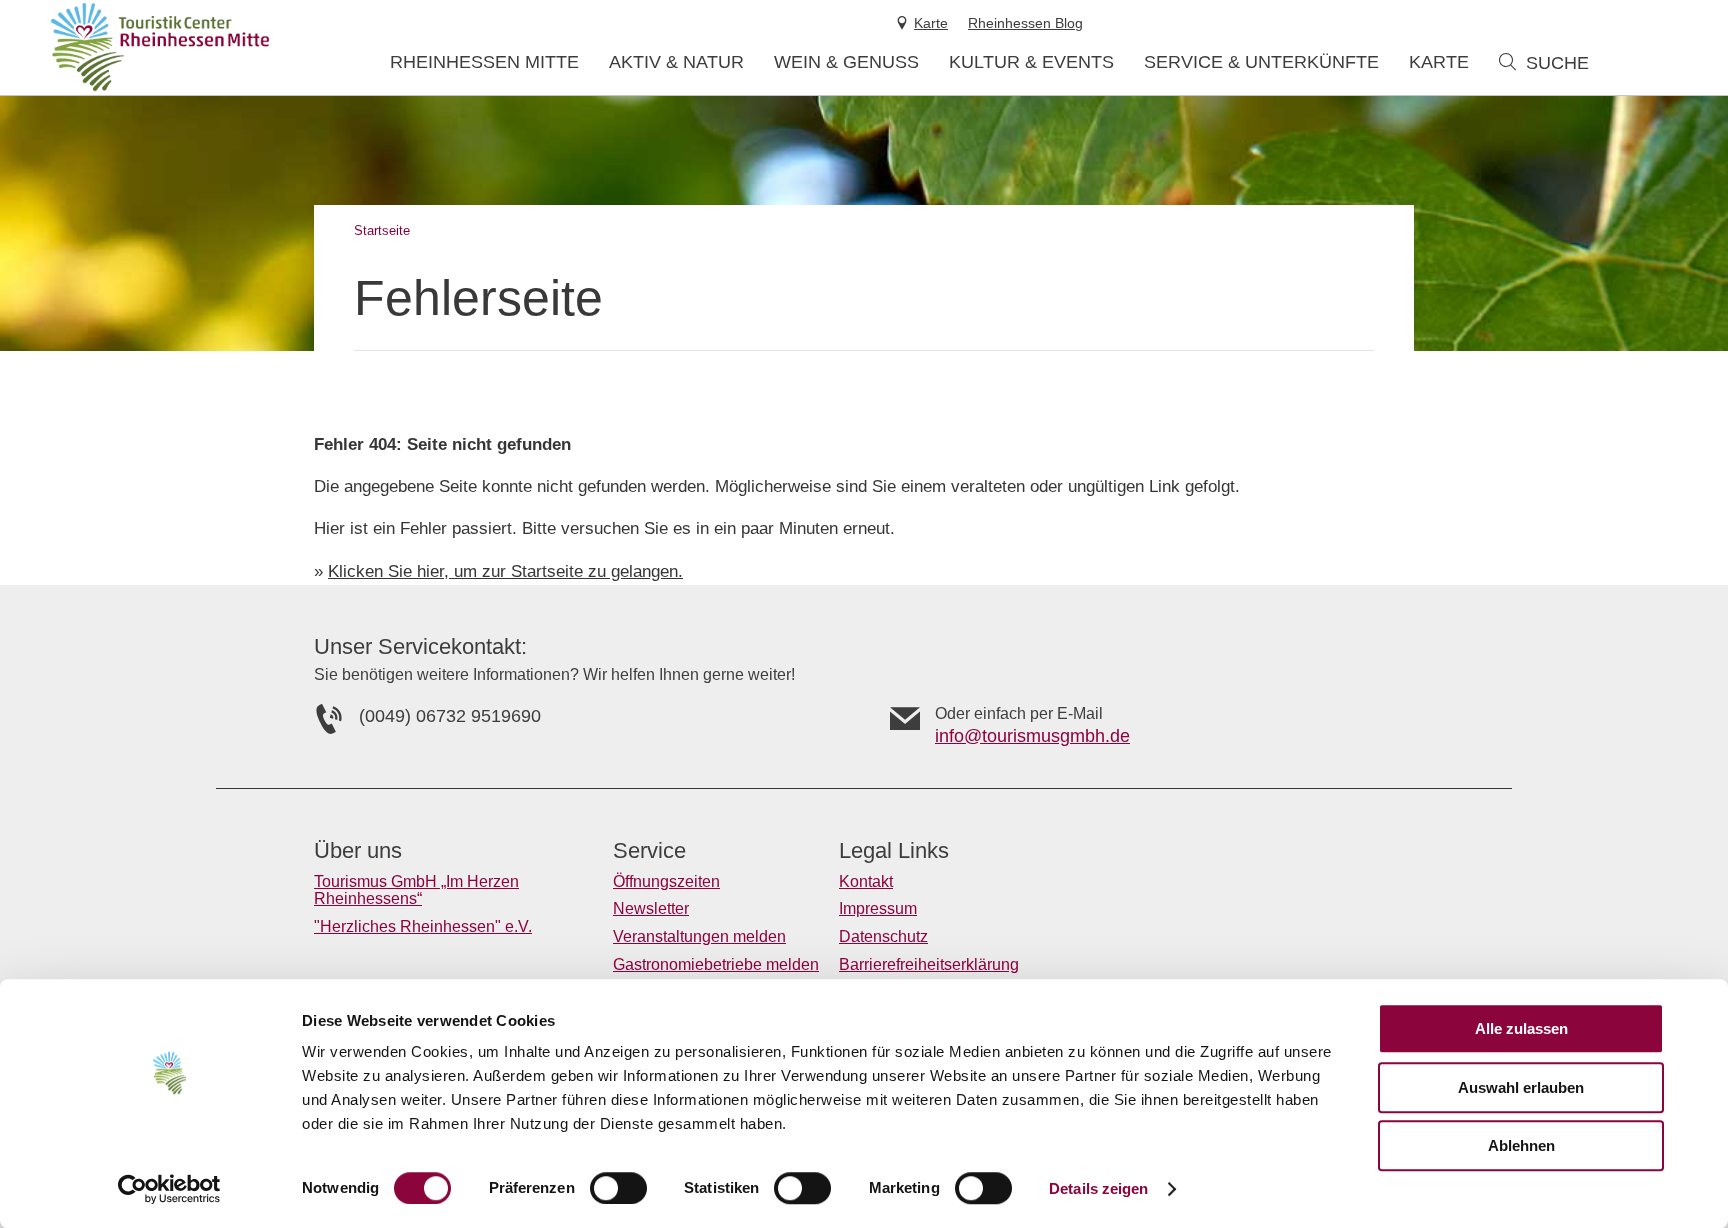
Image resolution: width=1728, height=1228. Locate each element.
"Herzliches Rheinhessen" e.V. (423, 926)
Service (649, 851)
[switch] (618, 1188)
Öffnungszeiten (666, 881)
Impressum (878, 908)
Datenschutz (883, 936)
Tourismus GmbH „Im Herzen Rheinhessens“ (416, 890)
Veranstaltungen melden (699, 936)
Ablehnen (1521, 1145)
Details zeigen (1098, 1188)
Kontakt (866, 881)
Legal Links (894, 851)
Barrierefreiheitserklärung (929, 964)
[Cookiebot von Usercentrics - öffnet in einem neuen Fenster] (169, 1189)
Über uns (358, 851)
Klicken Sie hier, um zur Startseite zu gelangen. (505, 571)
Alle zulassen (1521, 1028)
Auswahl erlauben (1521, 1087)
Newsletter (651, 908)
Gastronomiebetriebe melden (716, 964)
